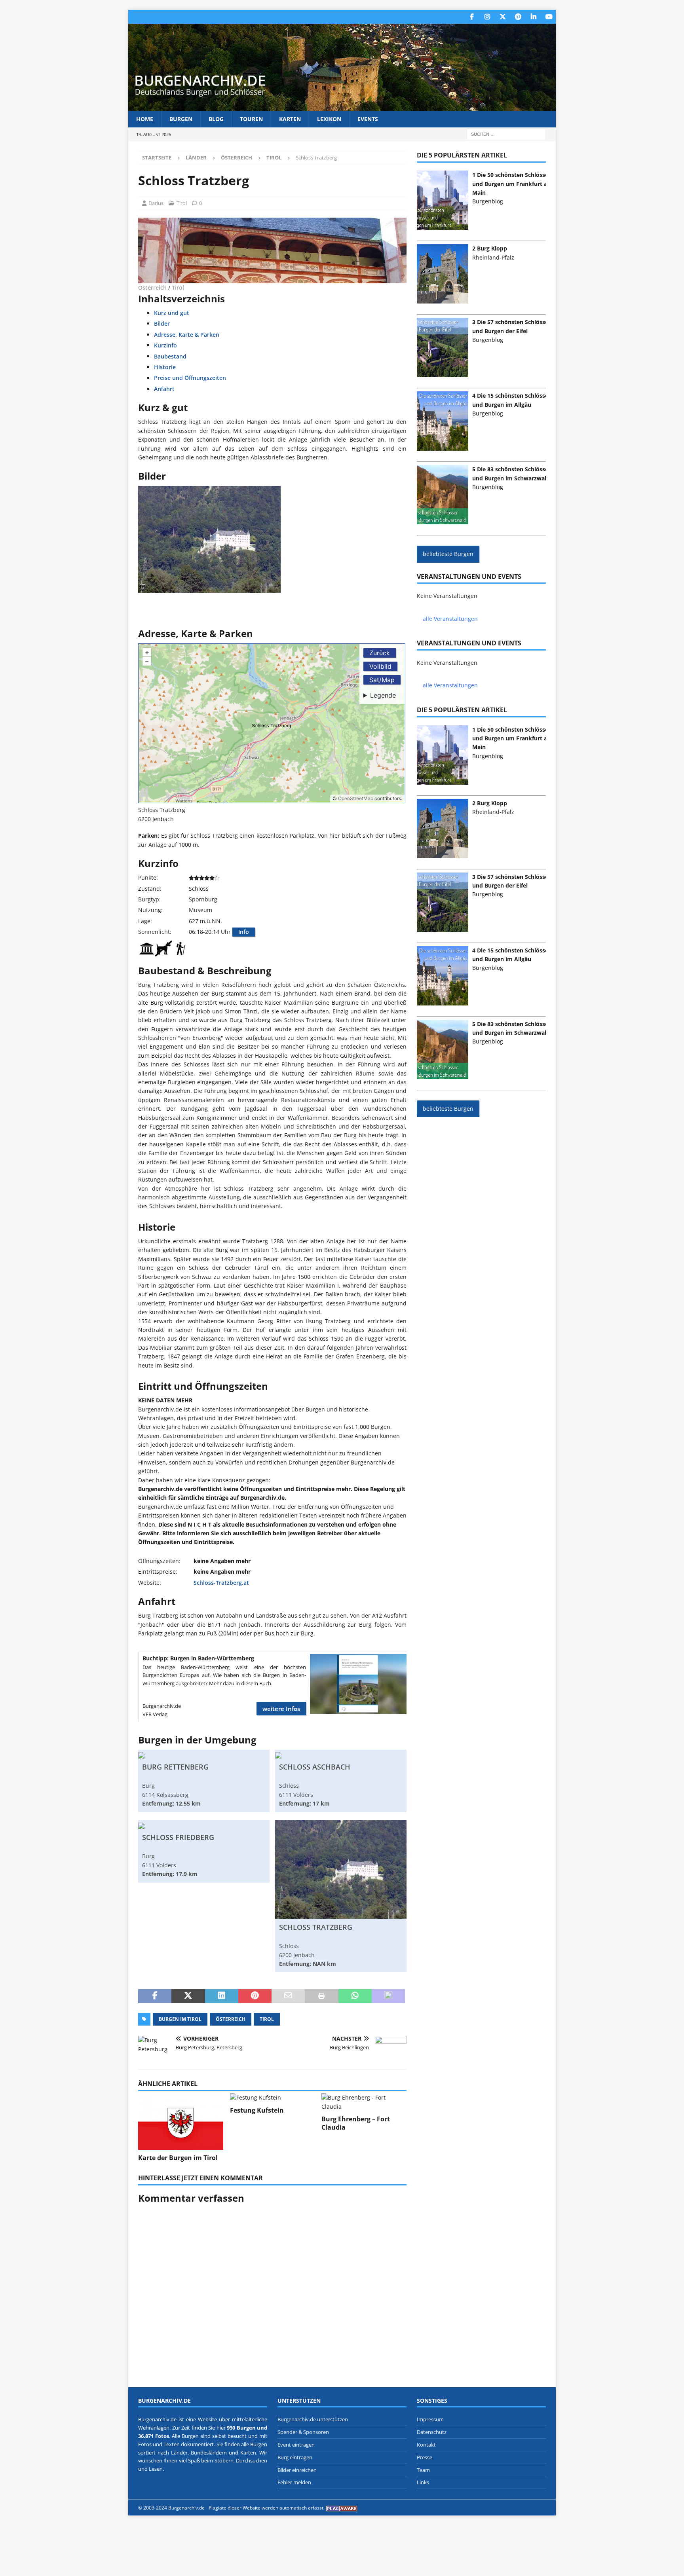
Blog (216, 119)
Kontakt (426, 2445)
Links (423, 2482)
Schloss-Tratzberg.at (221, 1583)
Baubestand (170, 356)
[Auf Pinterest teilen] (255, 1996)
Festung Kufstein (257, 2110)
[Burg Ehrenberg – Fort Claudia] (364, 2102)
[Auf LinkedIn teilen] (222, 1996)
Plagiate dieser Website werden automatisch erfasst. (267, 2508)
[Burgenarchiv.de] (342, 106)
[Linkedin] (533, 17)
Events (368, 119)
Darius (156, 203)
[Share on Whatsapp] (355, 1996)
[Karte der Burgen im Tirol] (181, 2122)
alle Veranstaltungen (450, 619)
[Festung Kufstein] (273, 2098)
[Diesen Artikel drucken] (321, 1996)
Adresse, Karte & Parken (187, 335)
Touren (251, 119)
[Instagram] (487, 17)
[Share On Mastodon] (388, 1996)
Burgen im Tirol (180, 2019)
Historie (165, 367)
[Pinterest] (518, 17)
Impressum (430, 2419)
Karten (290, 119)
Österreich (237, 157)
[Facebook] (472, 17)
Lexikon (329, 119)
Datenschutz (432, 2432)
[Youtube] (549, 17)
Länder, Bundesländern (199, 2453)
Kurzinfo (165, 345)
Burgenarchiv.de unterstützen (313, 2419)
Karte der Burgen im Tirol (178, 2158)
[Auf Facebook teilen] (155, 1996)
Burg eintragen (295, 2457)
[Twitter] (503, 17)
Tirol (182, 203)
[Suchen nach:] (506, 134)
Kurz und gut (172, 313)
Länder (196, 157)
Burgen (181, 119)
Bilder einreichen (297, 2470)
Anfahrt (164, 389)
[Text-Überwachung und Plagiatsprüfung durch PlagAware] (342, 2508)
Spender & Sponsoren (303, 2432)
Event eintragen (296, 2445)
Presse (425, 2457)
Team (423, 2470)
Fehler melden (294, 2482)
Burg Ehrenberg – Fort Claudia (356, 2123)
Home (145, 119)
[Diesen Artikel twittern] (188, 1996)
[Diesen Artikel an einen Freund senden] (288, 1996)
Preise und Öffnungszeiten (190, 378)
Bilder (162, 323)
